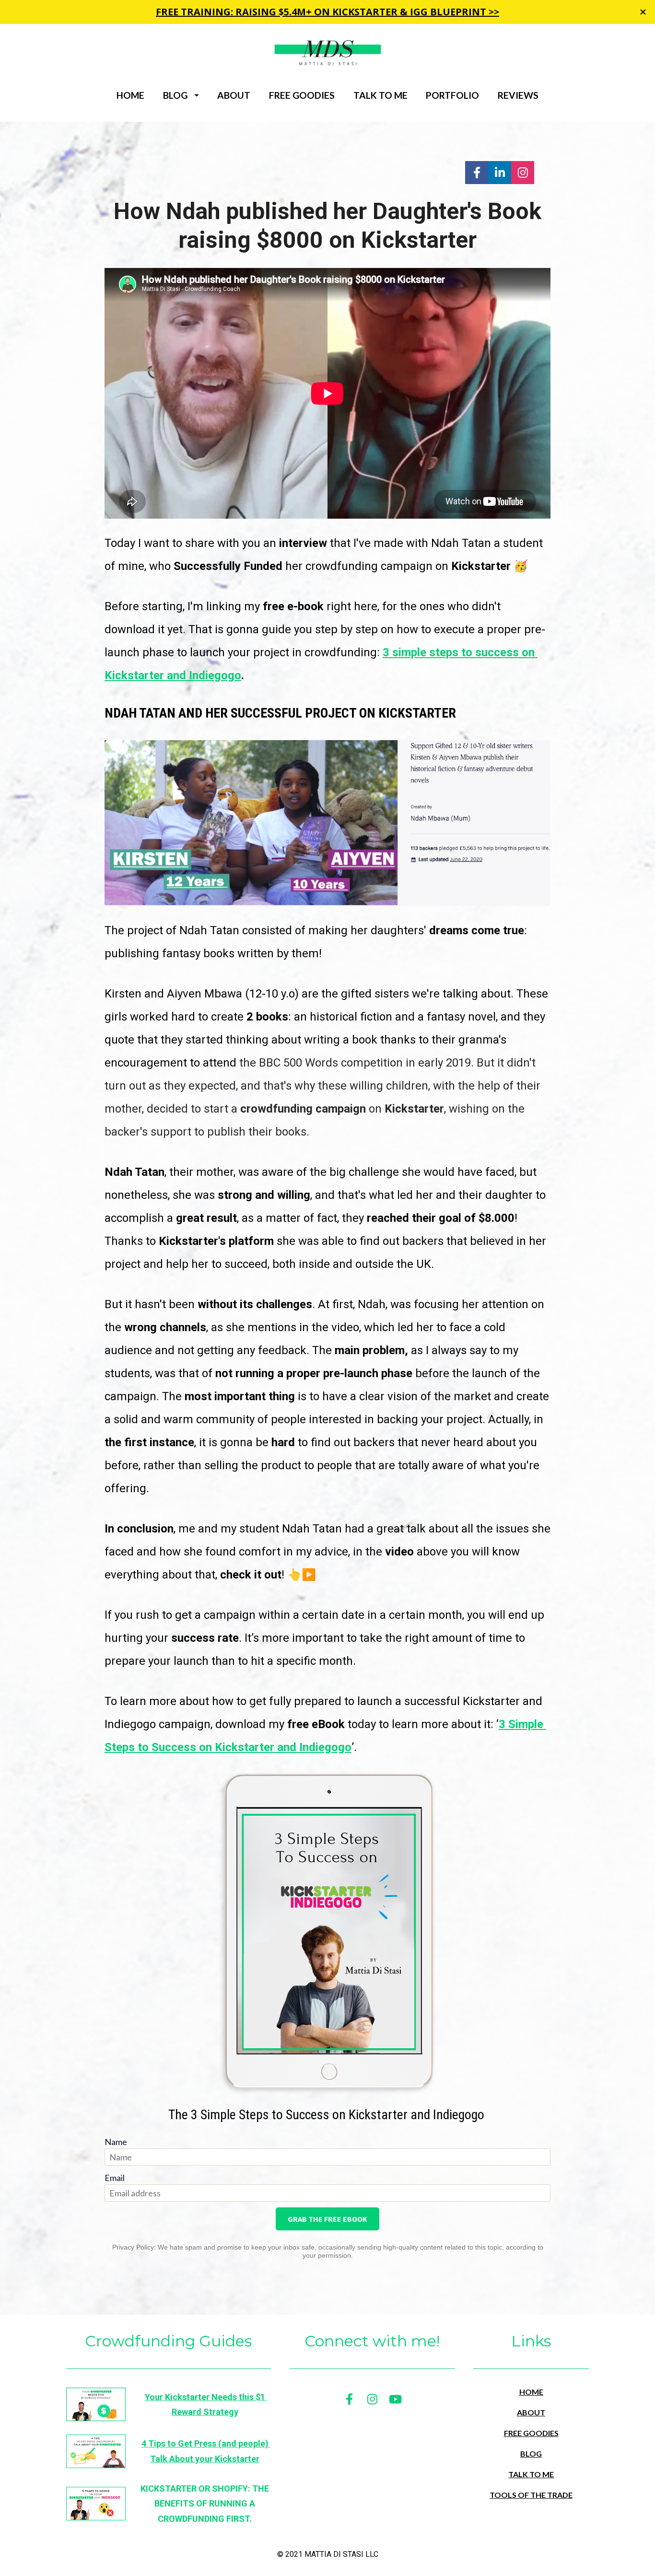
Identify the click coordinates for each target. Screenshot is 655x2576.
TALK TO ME (380, 95)
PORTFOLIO (452, 95)
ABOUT (234, 95)
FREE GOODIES (302, 95)
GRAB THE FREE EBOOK (327, 2219)
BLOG (175, 95)
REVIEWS (518, 95)
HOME (130, 95)
